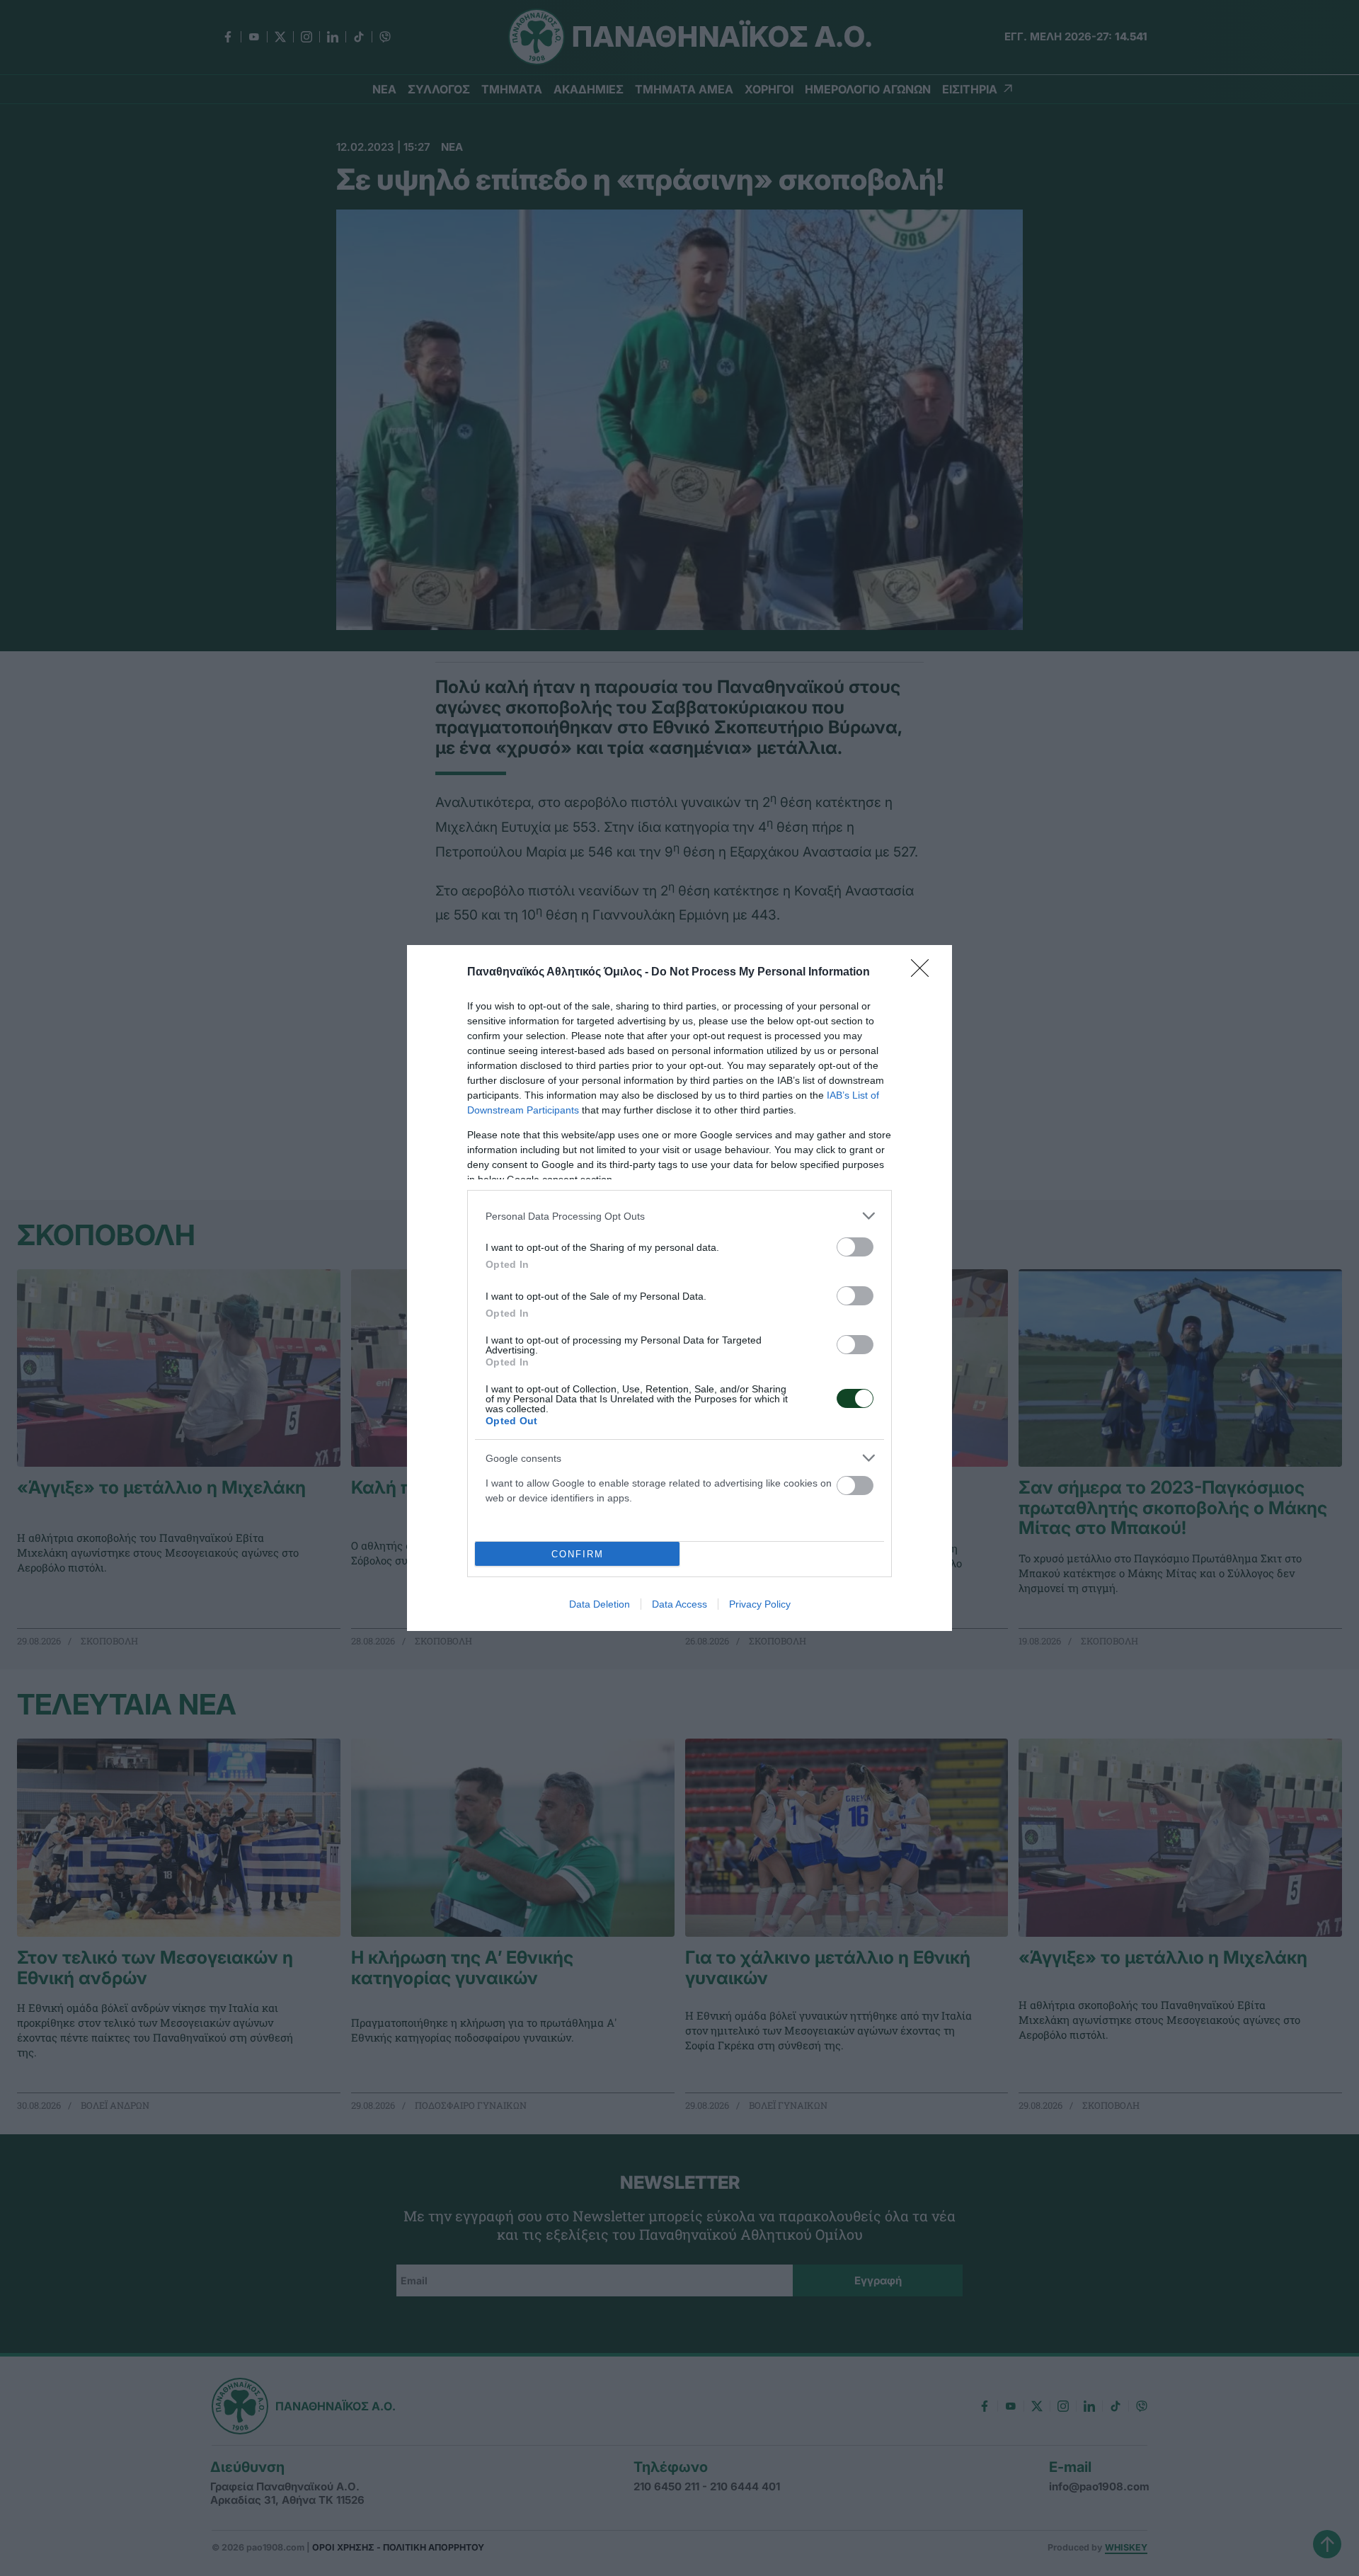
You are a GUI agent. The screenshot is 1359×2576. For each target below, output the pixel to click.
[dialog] (679, 1288)
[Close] (924, 973)
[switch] (855, 1247)
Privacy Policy (760, 1604)
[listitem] (679, 1216)
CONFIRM (578, 1554)
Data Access (679, 1604)
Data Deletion (600, 1604)
